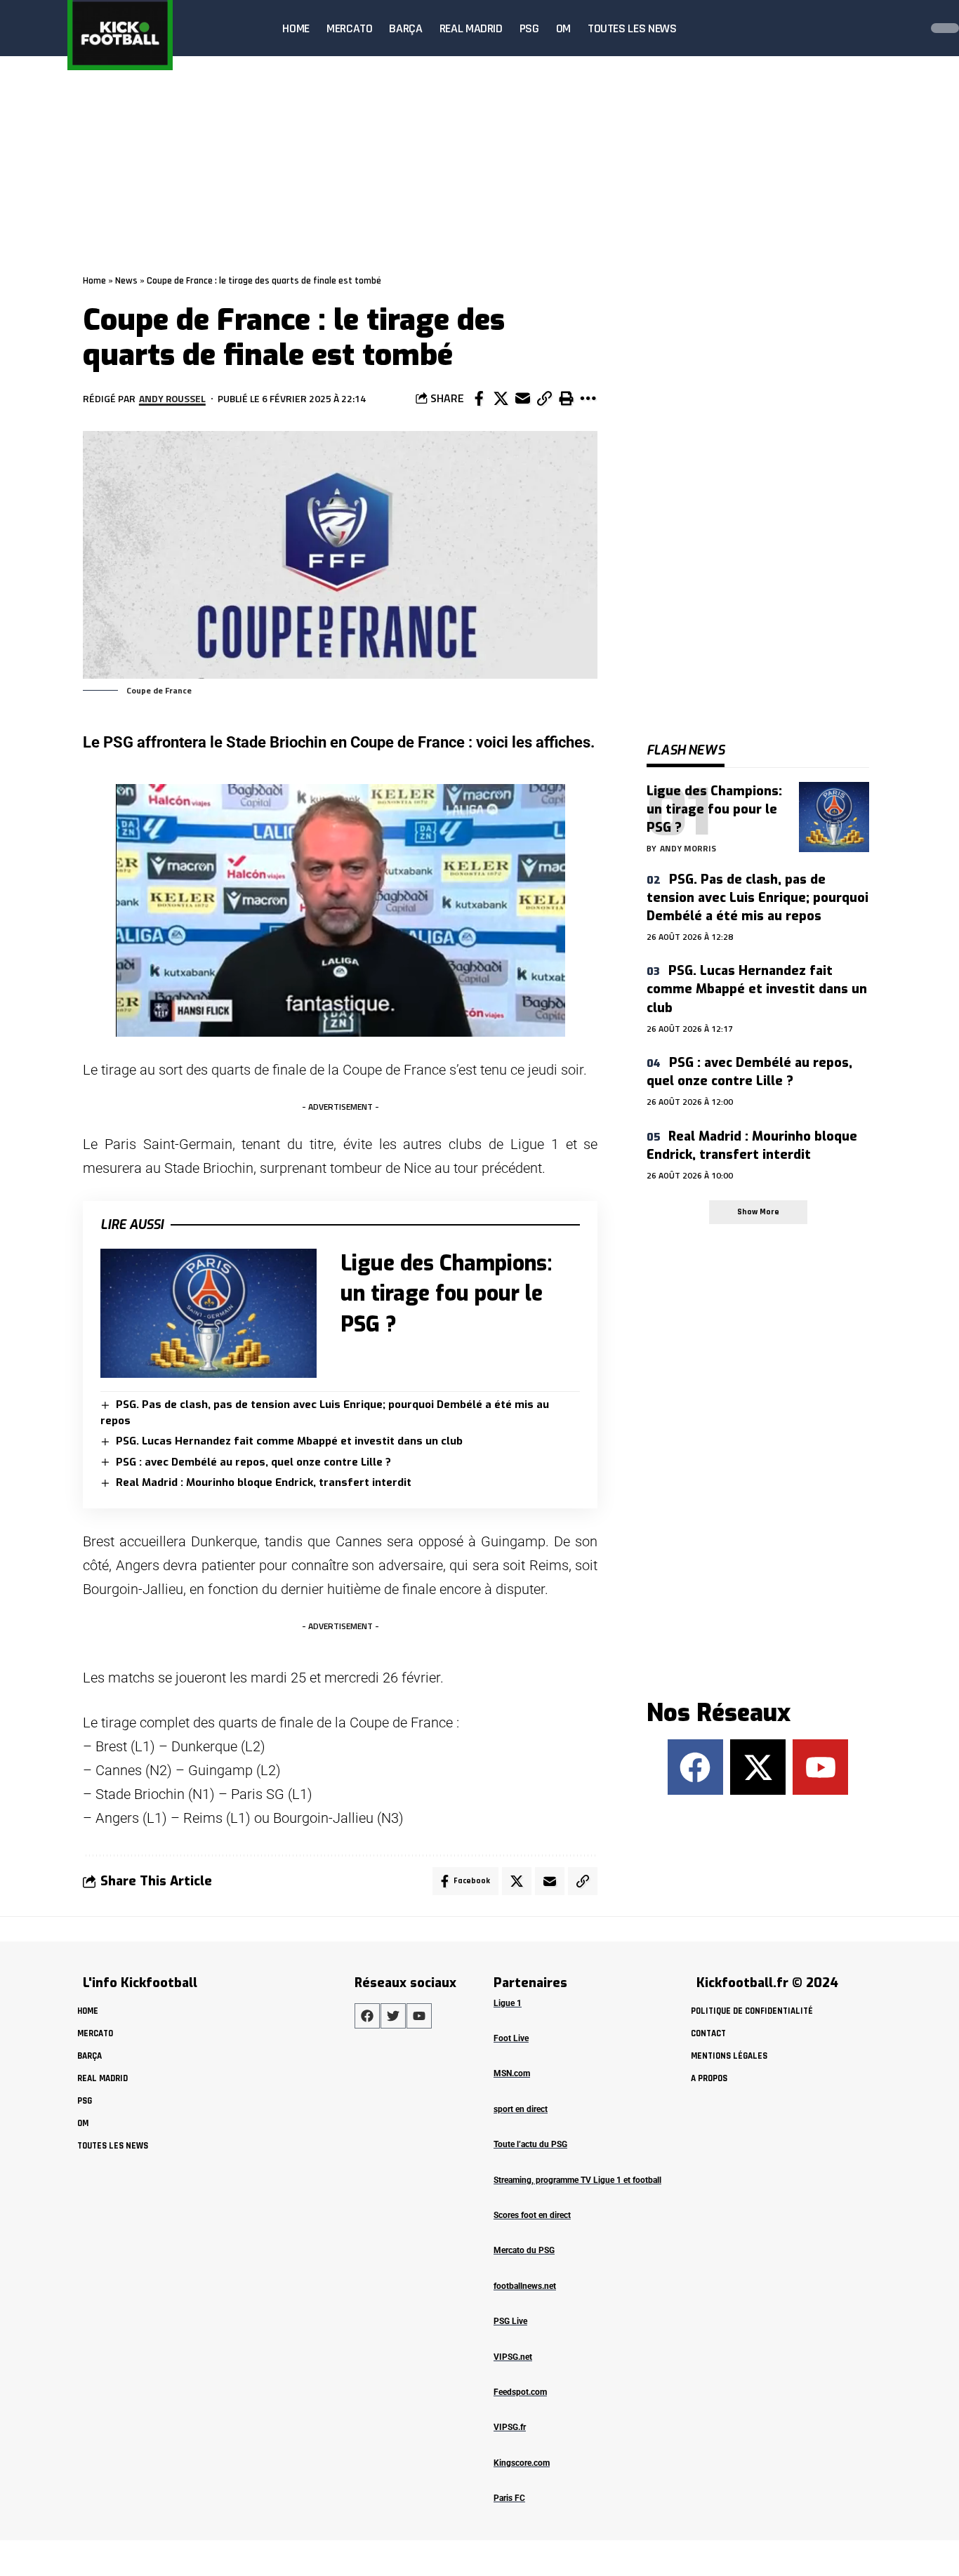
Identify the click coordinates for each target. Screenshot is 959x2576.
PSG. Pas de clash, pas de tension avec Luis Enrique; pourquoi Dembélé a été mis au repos (758, 898)
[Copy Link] (544, 399)
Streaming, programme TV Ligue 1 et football (577, 2180)
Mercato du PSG (524, 2250)
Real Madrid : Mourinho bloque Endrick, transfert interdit (264, 1482)
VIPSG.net (513, 2357)
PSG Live (510, 2321)
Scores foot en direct (532, 2215)
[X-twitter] (758, 1767)
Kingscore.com (522, 2463)
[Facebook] (695, 1767)
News (126, 281)
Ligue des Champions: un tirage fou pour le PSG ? (446, 1294)
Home (94, 281)
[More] (588, 399)
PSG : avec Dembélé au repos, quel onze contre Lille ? (253, 1462)
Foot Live (511, 2038)
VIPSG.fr (510, 2427)
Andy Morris (688, 848)
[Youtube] (820, 1767)
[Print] (566, 399)
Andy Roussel (172, 398)
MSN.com (512, 2073)
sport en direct (521, 2109)
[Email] (522, 399)
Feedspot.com (520, 2392)
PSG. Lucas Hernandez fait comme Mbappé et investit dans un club (289, 1441)
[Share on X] (501, 399)
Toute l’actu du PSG (530, 2144)
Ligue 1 (508, 2003)
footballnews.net (525, 2286)
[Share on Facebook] (479, 399)
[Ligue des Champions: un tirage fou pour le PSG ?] (209, 1314)
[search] (906, 28)
